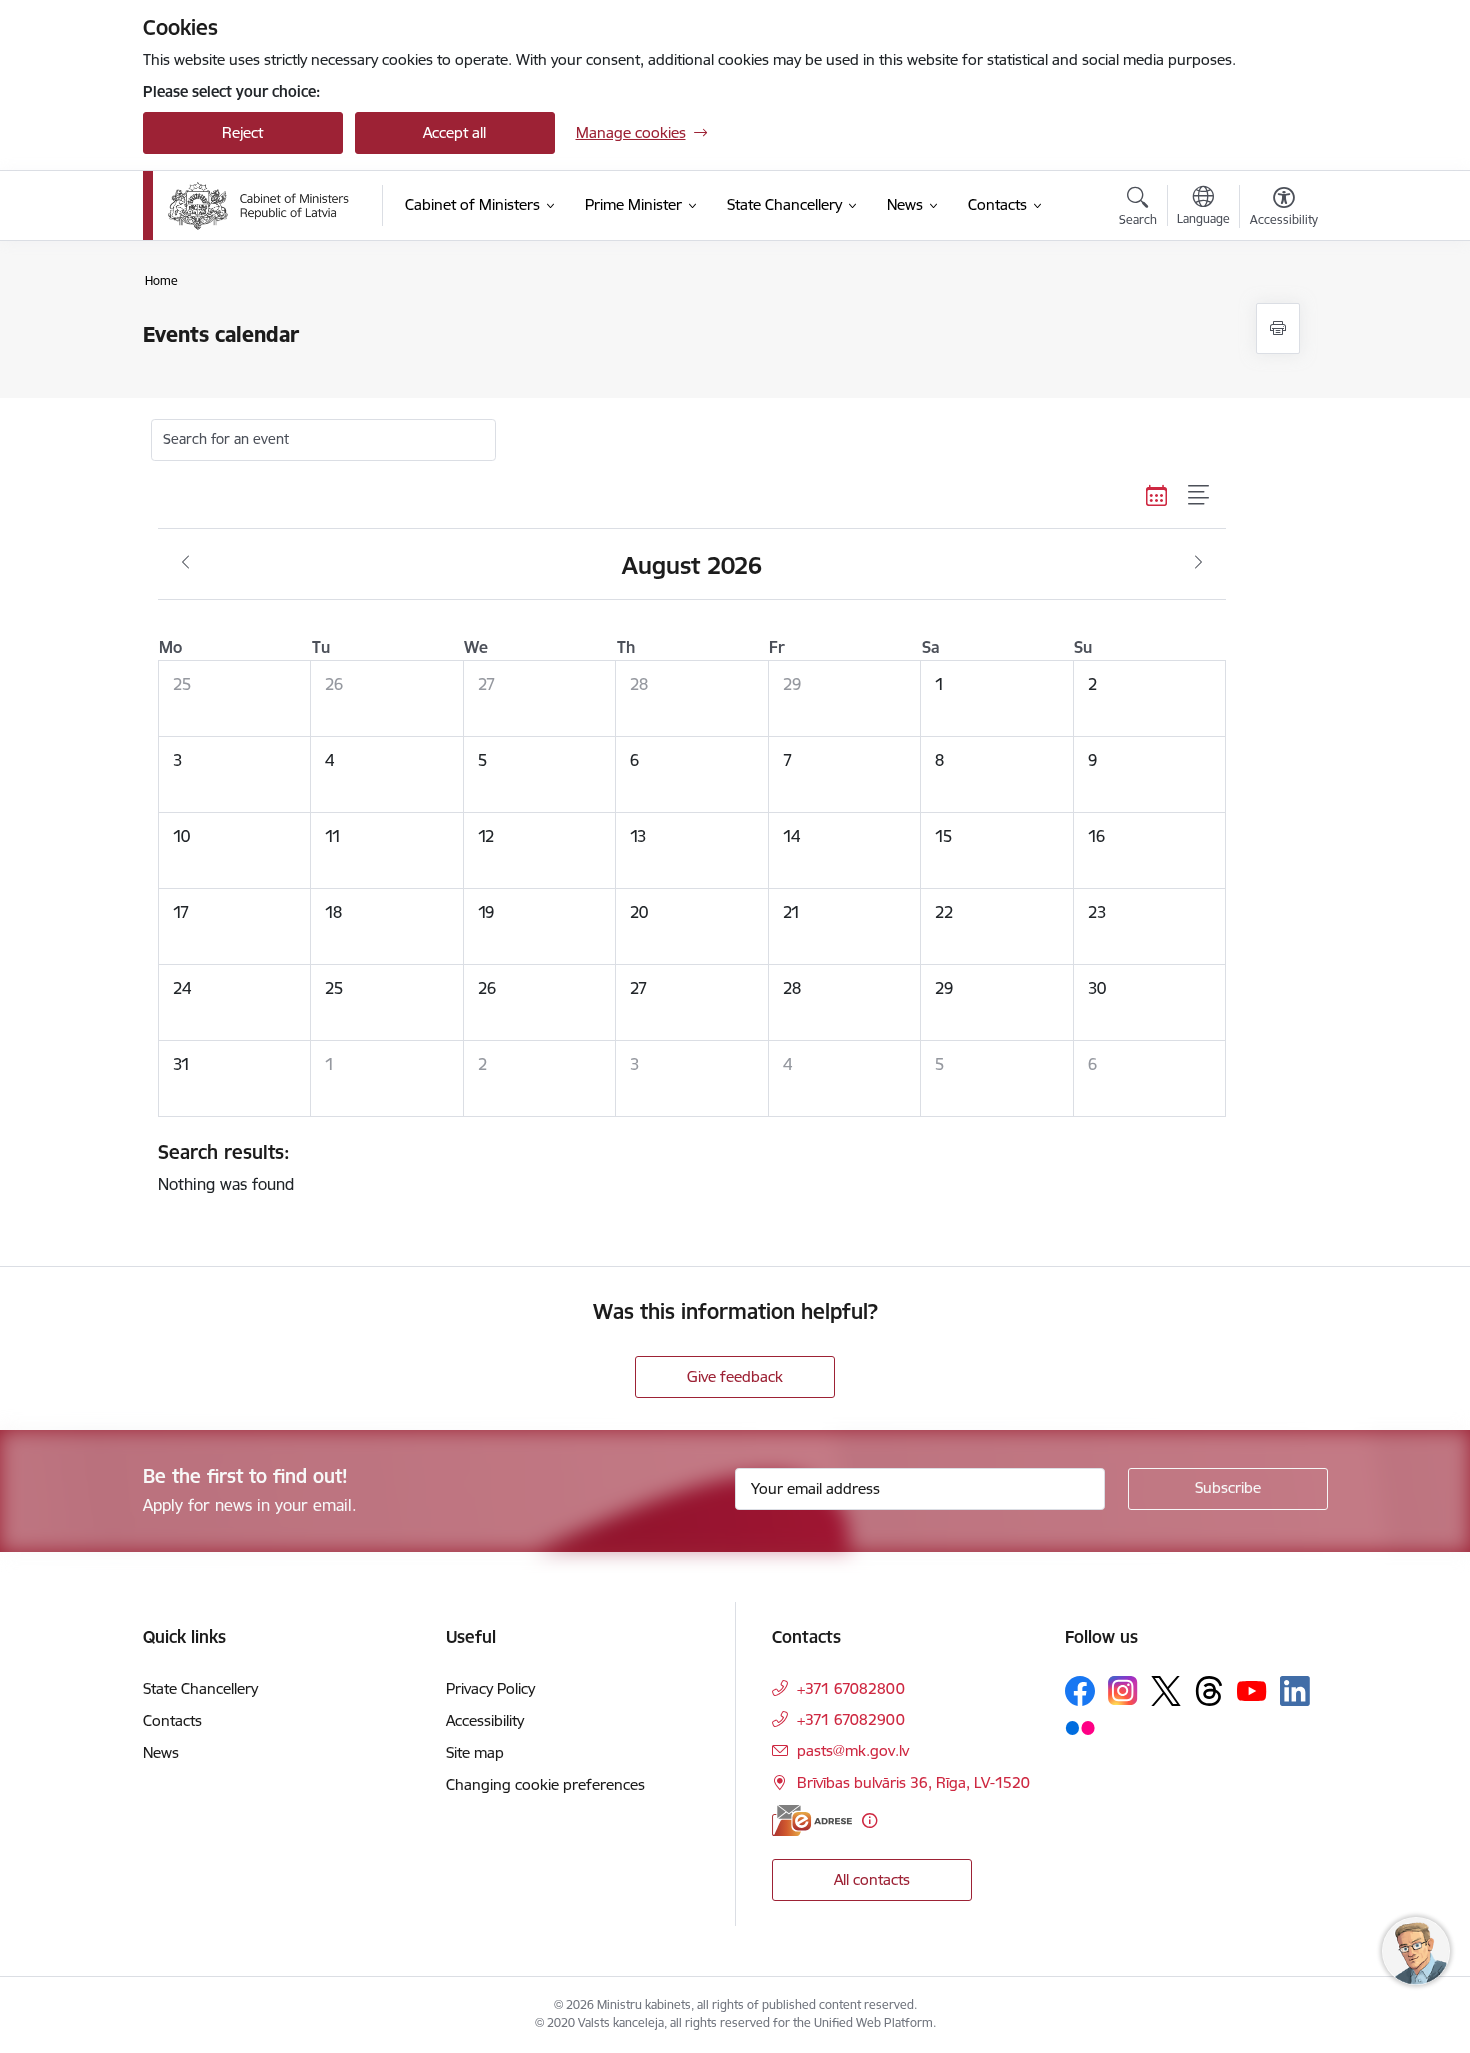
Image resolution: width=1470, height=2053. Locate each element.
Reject (242, 132)
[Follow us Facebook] (1080, 1691)
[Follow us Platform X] (1166, 1691)
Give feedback (735, 1376)
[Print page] (1278, 328)
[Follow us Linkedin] (1295, 1691)
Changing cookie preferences (545, 1784)
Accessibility (485, 1720)
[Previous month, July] (185, 563)
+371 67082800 (851, 1688)
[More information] (869, 1820)
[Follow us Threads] (1209, 1691)
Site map (475, 1752)
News (161, 1752)
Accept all (454, 132)
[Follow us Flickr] (1080, 1727)
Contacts (172, 1720)
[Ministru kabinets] (259, 206)
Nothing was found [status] (226, 1167)
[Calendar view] (1157, 496)
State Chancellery (200, 1688)
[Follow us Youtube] (1252, 1690)
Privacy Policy (490, 1688)
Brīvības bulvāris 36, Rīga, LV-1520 (913, 1782)
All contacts (872, 1879)
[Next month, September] (1198, 563)
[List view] (1199, 496)
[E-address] (812, 1820)
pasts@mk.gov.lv (853, 1750)
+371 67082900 (851, 1719)
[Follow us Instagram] (1123, 1690)
